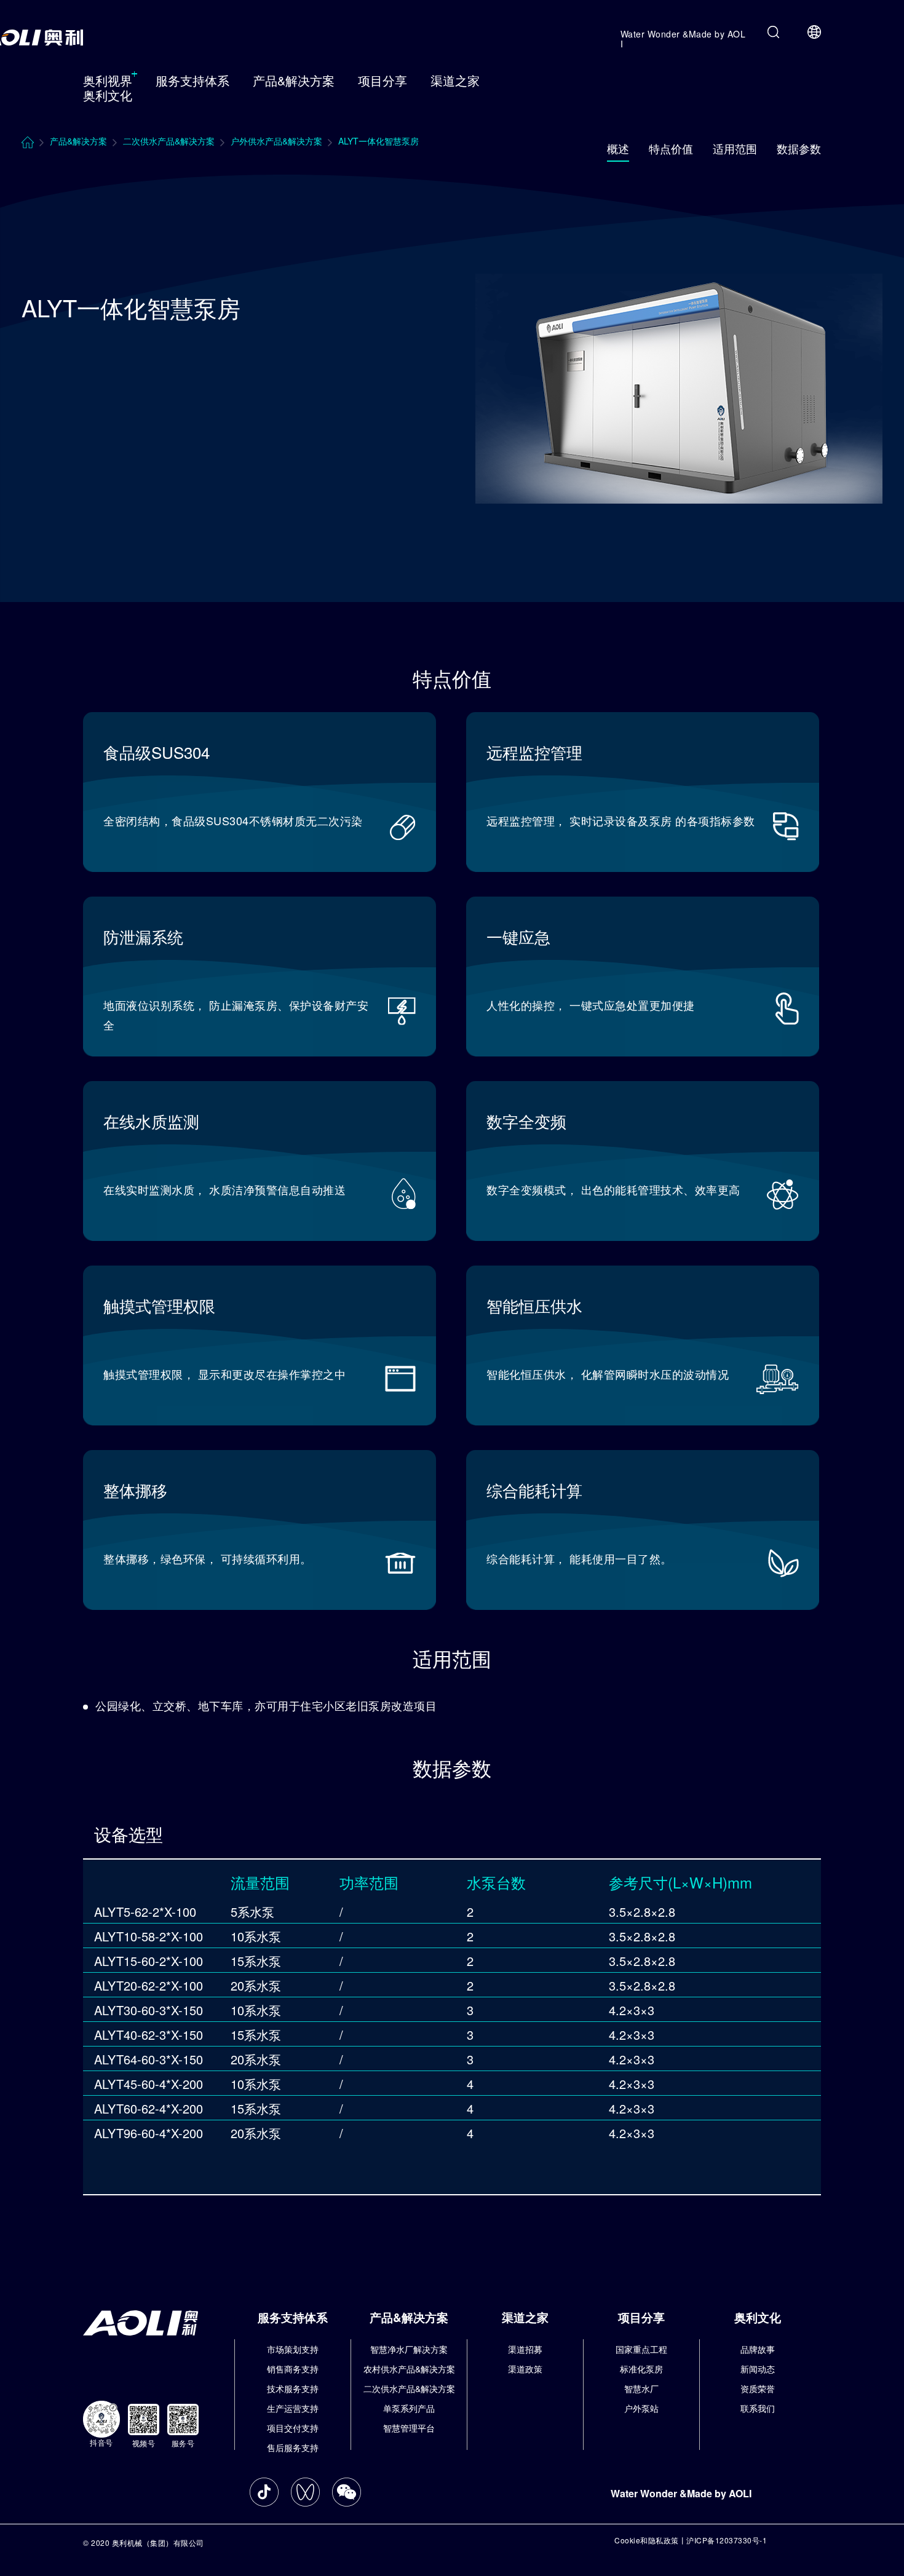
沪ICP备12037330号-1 (727, 2540)
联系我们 (758, 2408)
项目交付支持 (293, 2428)
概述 (618, 148)
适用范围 (735, 148)
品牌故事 (758, 2349)
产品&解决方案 (294, 80)
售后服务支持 (293, 2447)
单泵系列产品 (409, 2408)
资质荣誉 (758, 2388)
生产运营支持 (293, 2408)
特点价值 (671, 148)
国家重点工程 (641, 2349)
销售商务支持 (293, 2369)
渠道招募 (525, 2349)
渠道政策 (525, 2369)
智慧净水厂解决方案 (409, 2349)
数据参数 (799, 148)
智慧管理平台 (409, 2428)
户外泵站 (641, 2408)
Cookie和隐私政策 (647, 2540)
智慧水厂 (641, 2388)
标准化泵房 (641, 2369)
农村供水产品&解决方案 (409, 2369)
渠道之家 (455, 80)
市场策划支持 (293, 2349)
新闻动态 (758, 2369)
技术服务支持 (293, 2388)
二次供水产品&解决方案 (409, 2388)
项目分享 (383, 80)
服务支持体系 (192, 80)
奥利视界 (108, 80)
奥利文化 (108, 95)
